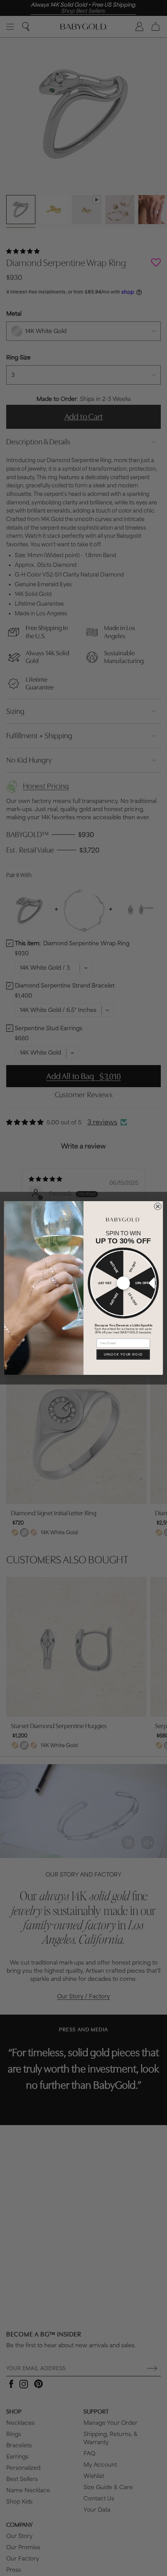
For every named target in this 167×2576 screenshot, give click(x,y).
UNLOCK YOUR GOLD (123, 1354)
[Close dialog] (158, 1206)
